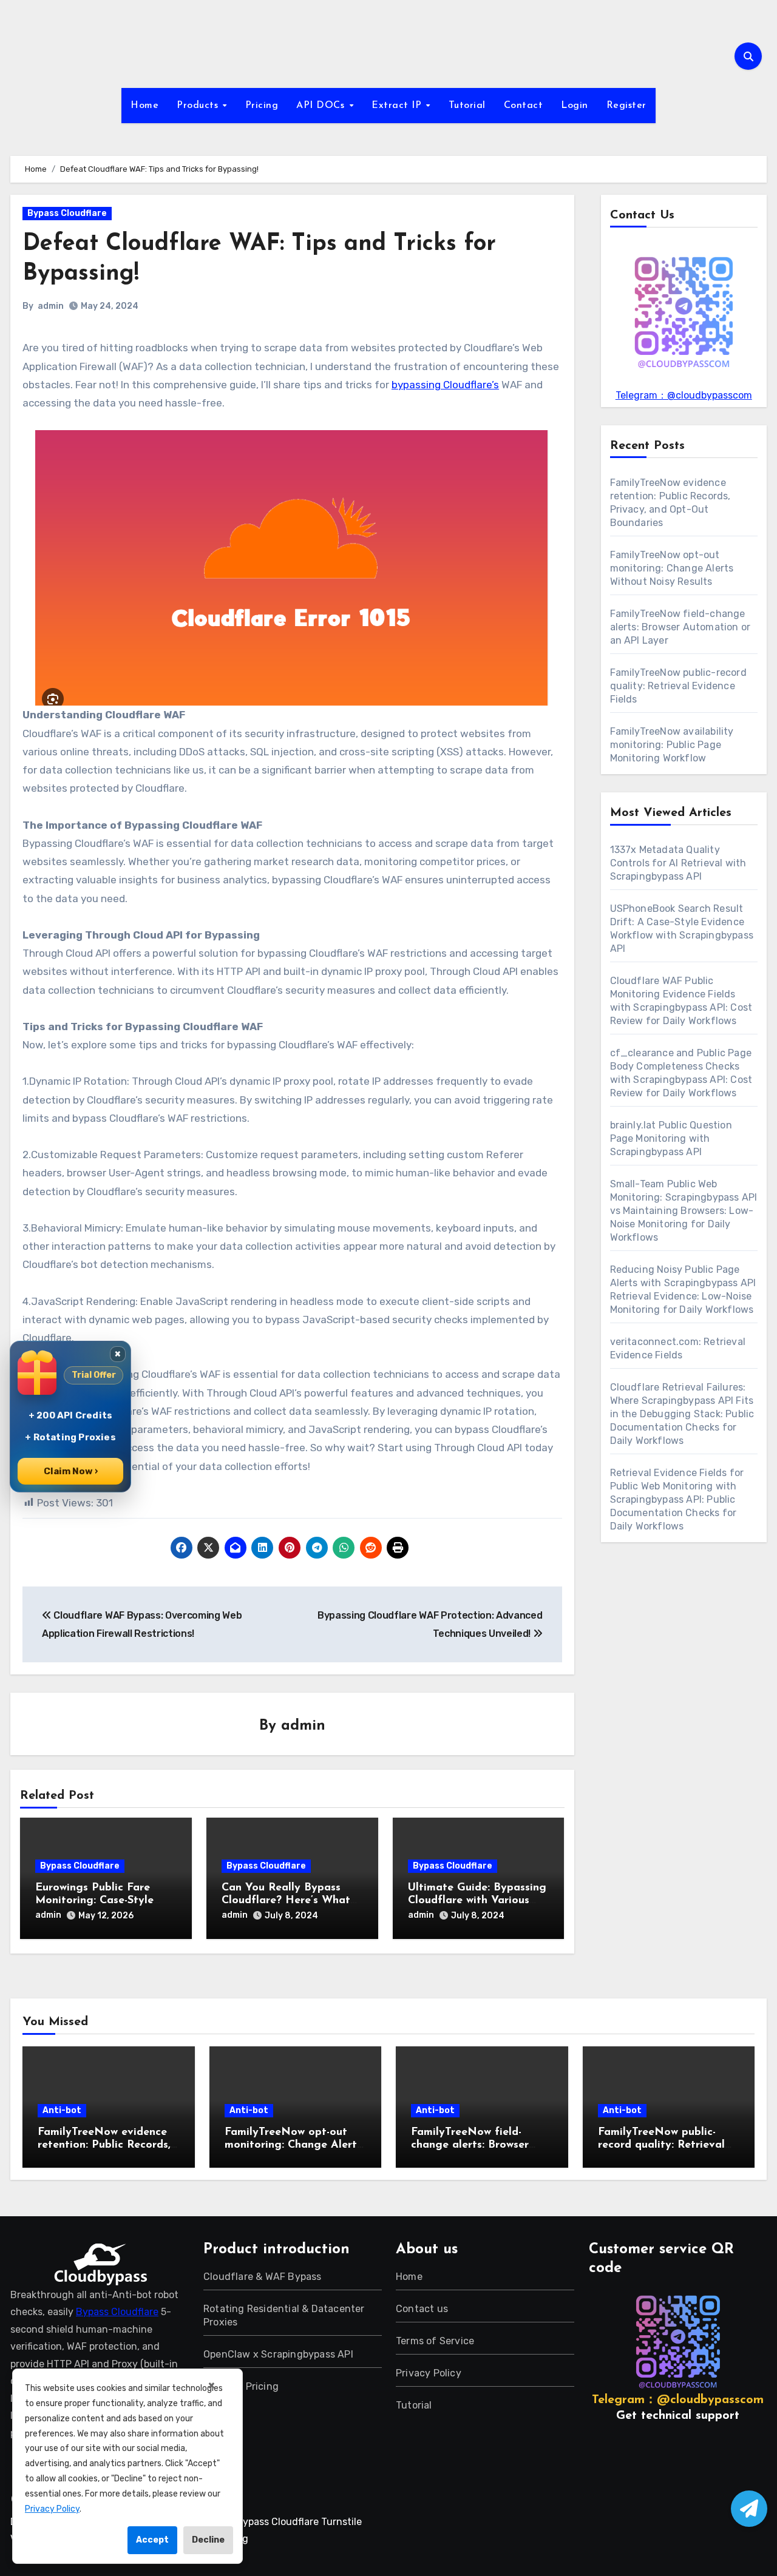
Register (626, 106)
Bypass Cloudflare (67, 213)
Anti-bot (62, 2110)
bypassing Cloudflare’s (445, 385)
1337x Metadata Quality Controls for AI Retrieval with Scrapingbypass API (678, 863)
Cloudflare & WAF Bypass (263, 2277)
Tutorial (467, 106)
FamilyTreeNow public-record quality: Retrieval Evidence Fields (678, 686)
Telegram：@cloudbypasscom (684, 395)
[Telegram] (749, 2509)
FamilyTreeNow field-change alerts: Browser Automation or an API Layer (680, 627)
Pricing (262, 106)
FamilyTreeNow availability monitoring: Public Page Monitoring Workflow (672, 745)
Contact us (422, 2309)
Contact (524, 106)
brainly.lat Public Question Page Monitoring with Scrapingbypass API (671, 1138)
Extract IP (398, 106)
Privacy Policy (429, 2373)
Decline (208, 2540)
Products (199, 106)
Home (144, 106)
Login (575, 106)
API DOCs (322, 106)
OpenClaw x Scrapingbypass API (278, 2354)
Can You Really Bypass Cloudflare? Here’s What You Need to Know (286, 1901)
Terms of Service (435, 2341)
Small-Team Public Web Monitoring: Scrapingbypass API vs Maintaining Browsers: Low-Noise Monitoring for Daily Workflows (684, 1211)
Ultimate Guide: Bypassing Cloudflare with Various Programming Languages (477, 1901)
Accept (152, 2540)
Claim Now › (71, 1471)
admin (51, 306)
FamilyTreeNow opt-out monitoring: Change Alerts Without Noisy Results (672, 568)
